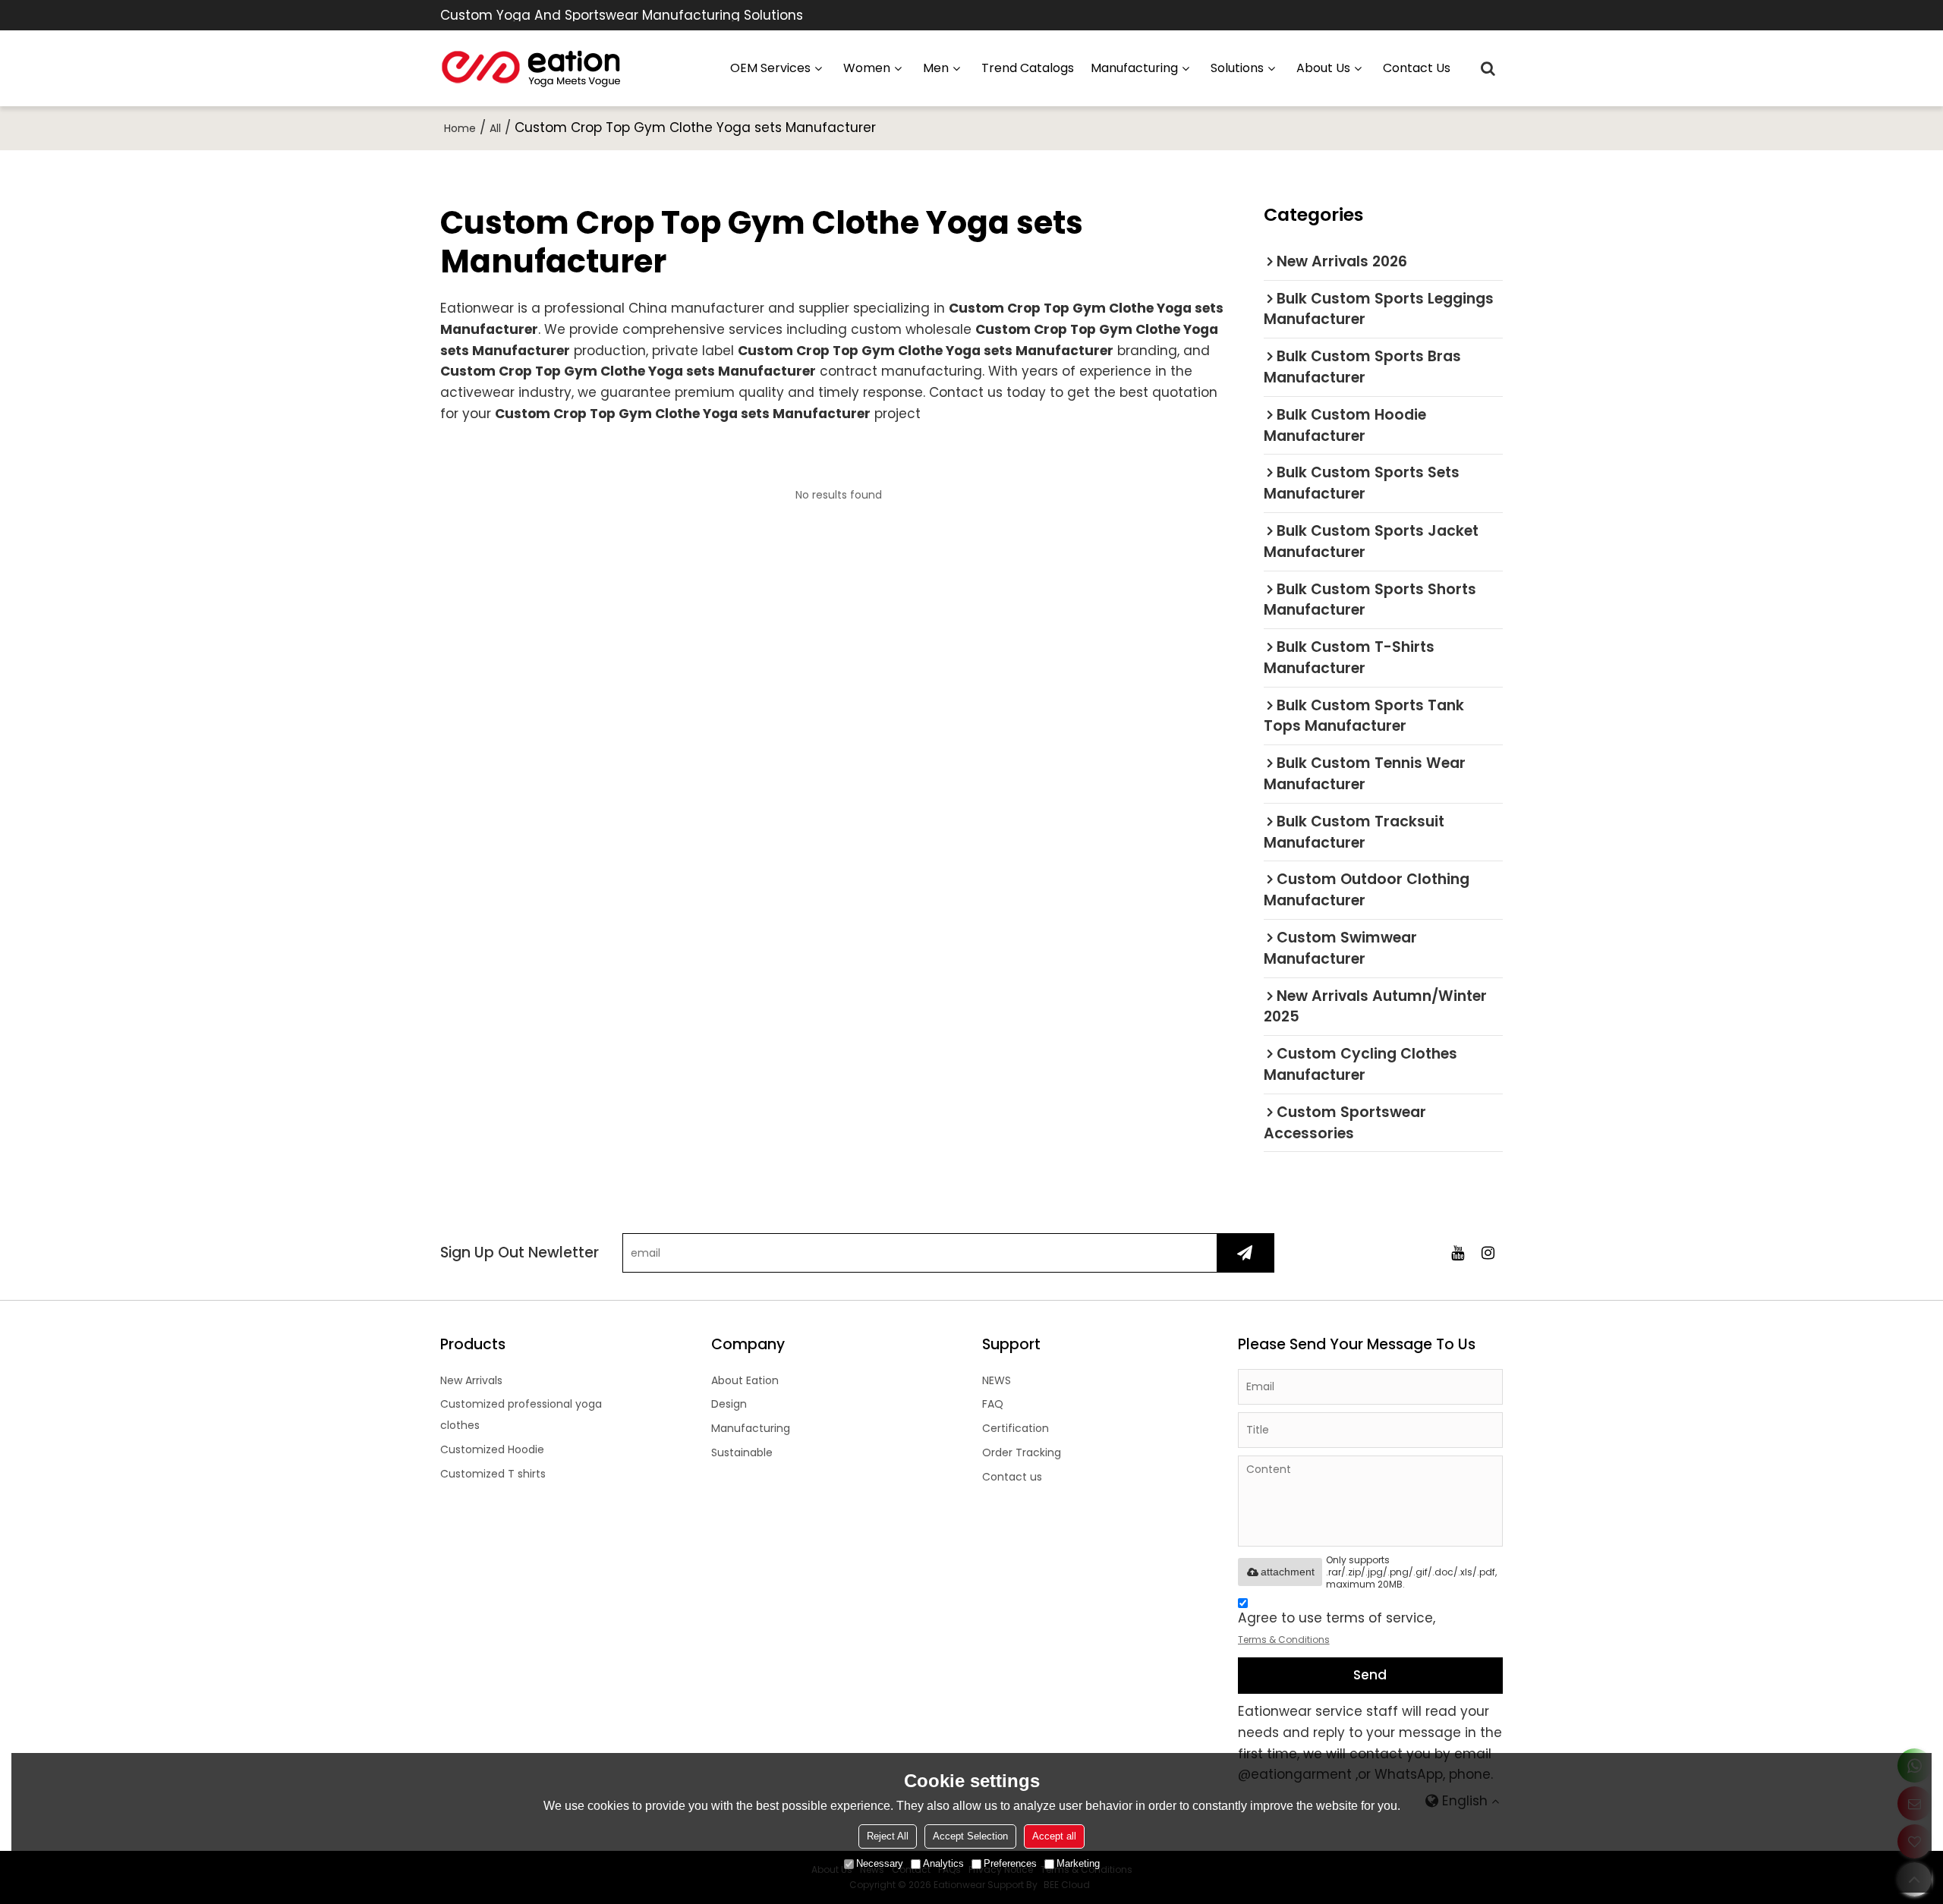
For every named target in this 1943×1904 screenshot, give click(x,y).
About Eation (745, 1380)
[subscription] (1245, 1253)
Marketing (1078, 1863)
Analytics (943, 1863)
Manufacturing (751, 1428)
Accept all (1054, 1836)
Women (867, 68)
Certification (1016, 1428)
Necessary (880, 1863)
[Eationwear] (531, 68)
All (495, 128)
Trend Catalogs (1028, 68)
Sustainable (742, 1452)
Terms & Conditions (1284, 1640)
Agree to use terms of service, (1337, 1628)
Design (729, 1404)
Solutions (1237, 68)
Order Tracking (1022, 1452)
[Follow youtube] (1457, 1253)
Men (936, 68)
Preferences (1010, 1863)
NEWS (997, 1380)
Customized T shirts (493, 1474)
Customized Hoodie (492, 1449)
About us (1323, 68)
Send (1370, 1675)
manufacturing (1134, 68)
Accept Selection (970, 1836)
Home (460, 128)
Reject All (888, 1836)
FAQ (993, 1404)
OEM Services (770, 68)
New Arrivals (471, 1380)
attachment (1288, 1572)
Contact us (1417, 68)
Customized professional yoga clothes (521, 1415)
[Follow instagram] (1488, 1253)
